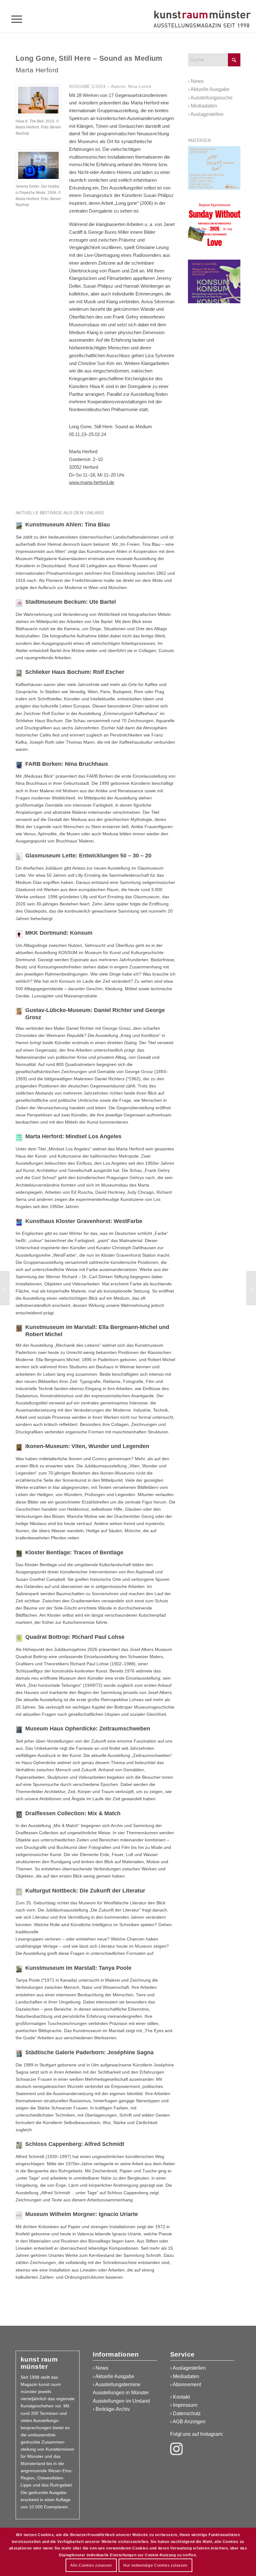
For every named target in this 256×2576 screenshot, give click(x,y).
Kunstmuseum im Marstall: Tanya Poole (78, 1968)
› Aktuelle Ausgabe (113, 2376)
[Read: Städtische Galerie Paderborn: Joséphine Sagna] (19, 2054)
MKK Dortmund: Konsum (59, 933)
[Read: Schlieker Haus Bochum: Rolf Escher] (19, 673)
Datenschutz (187, 2413)
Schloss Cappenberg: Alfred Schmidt (75, 2144)
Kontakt (181, 2397)
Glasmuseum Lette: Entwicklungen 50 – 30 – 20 (88, 856)
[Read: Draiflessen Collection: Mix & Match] (19, 1815)
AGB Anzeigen (189, 2422)
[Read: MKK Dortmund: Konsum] (19, 934)
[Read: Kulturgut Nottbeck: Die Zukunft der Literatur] (19, 1892)
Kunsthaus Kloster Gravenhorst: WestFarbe (84, 1221)
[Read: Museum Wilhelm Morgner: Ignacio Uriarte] (19, 2215)
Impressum (185, 2405)
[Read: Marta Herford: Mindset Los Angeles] (19, 1138)
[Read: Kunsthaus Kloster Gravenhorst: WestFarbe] (19, 1222)
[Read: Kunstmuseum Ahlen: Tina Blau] (19, 526)
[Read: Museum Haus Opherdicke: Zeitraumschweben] (19, 1730)
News (197, 81)
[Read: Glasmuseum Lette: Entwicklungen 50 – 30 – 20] (19, 857)
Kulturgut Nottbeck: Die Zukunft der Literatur (85, 1891)
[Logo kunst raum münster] (202, 19)
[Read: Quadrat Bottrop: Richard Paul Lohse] (19, 1638)
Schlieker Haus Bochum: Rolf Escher (75, 672)
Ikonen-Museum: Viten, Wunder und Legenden (87, 1446)
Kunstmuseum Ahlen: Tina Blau (68, 525)
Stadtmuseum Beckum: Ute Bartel (71, 602)
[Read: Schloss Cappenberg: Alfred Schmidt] (19, 2145)
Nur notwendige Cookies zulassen (155, 2565)
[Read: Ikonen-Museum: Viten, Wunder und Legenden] (19, 1447)
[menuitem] (14, 19)
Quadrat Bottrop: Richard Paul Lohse (75, 1637)
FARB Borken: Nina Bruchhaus (67, 764)
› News (101, 2368)
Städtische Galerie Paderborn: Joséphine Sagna (89, 2052)
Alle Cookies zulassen (91, 2565)
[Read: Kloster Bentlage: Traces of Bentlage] (19, 1554)
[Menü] (14, 19)
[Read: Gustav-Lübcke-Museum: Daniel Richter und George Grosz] (19, 1011)
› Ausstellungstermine (117, 2384)
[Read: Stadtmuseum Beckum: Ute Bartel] (19, 603)
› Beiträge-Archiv (111, 2409)
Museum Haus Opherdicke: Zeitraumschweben (88, 1729)
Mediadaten (204, 106)
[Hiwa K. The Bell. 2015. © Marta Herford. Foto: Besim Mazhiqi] (38, 100)
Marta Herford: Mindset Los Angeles (73, 1136)
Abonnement (187, 2384)
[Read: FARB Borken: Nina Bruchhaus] (19, 765)
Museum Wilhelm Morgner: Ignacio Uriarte (82, 2214)
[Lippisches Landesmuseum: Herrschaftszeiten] (251, 1288)
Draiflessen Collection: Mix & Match (73, 1813)
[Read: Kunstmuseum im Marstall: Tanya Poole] (19, 1969)
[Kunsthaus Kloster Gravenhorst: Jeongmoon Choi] (5, 1288)
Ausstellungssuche (212, 98)
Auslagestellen (207, 114)
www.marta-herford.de (92, 482)
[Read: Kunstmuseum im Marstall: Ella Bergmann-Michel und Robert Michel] (19, 1328)
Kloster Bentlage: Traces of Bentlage (74, 1552)
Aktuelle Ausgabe (210, 89)
